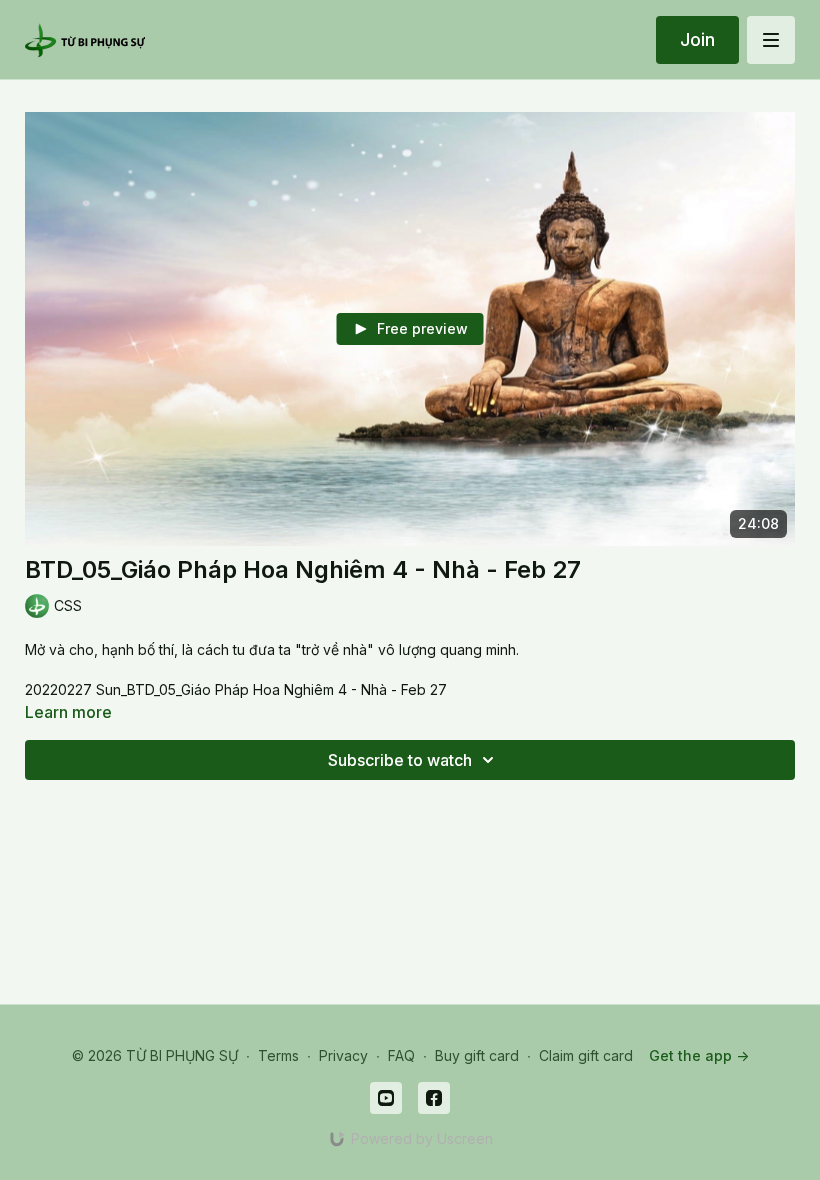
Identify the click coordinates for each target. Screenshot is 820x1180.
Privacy (343, 1055)
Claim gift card (586, 1055)
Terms (278, 1055)
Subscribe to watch (400, 760)
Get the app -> (699, 1055)
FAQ (401, 1055)
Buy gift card (477, 1055)
